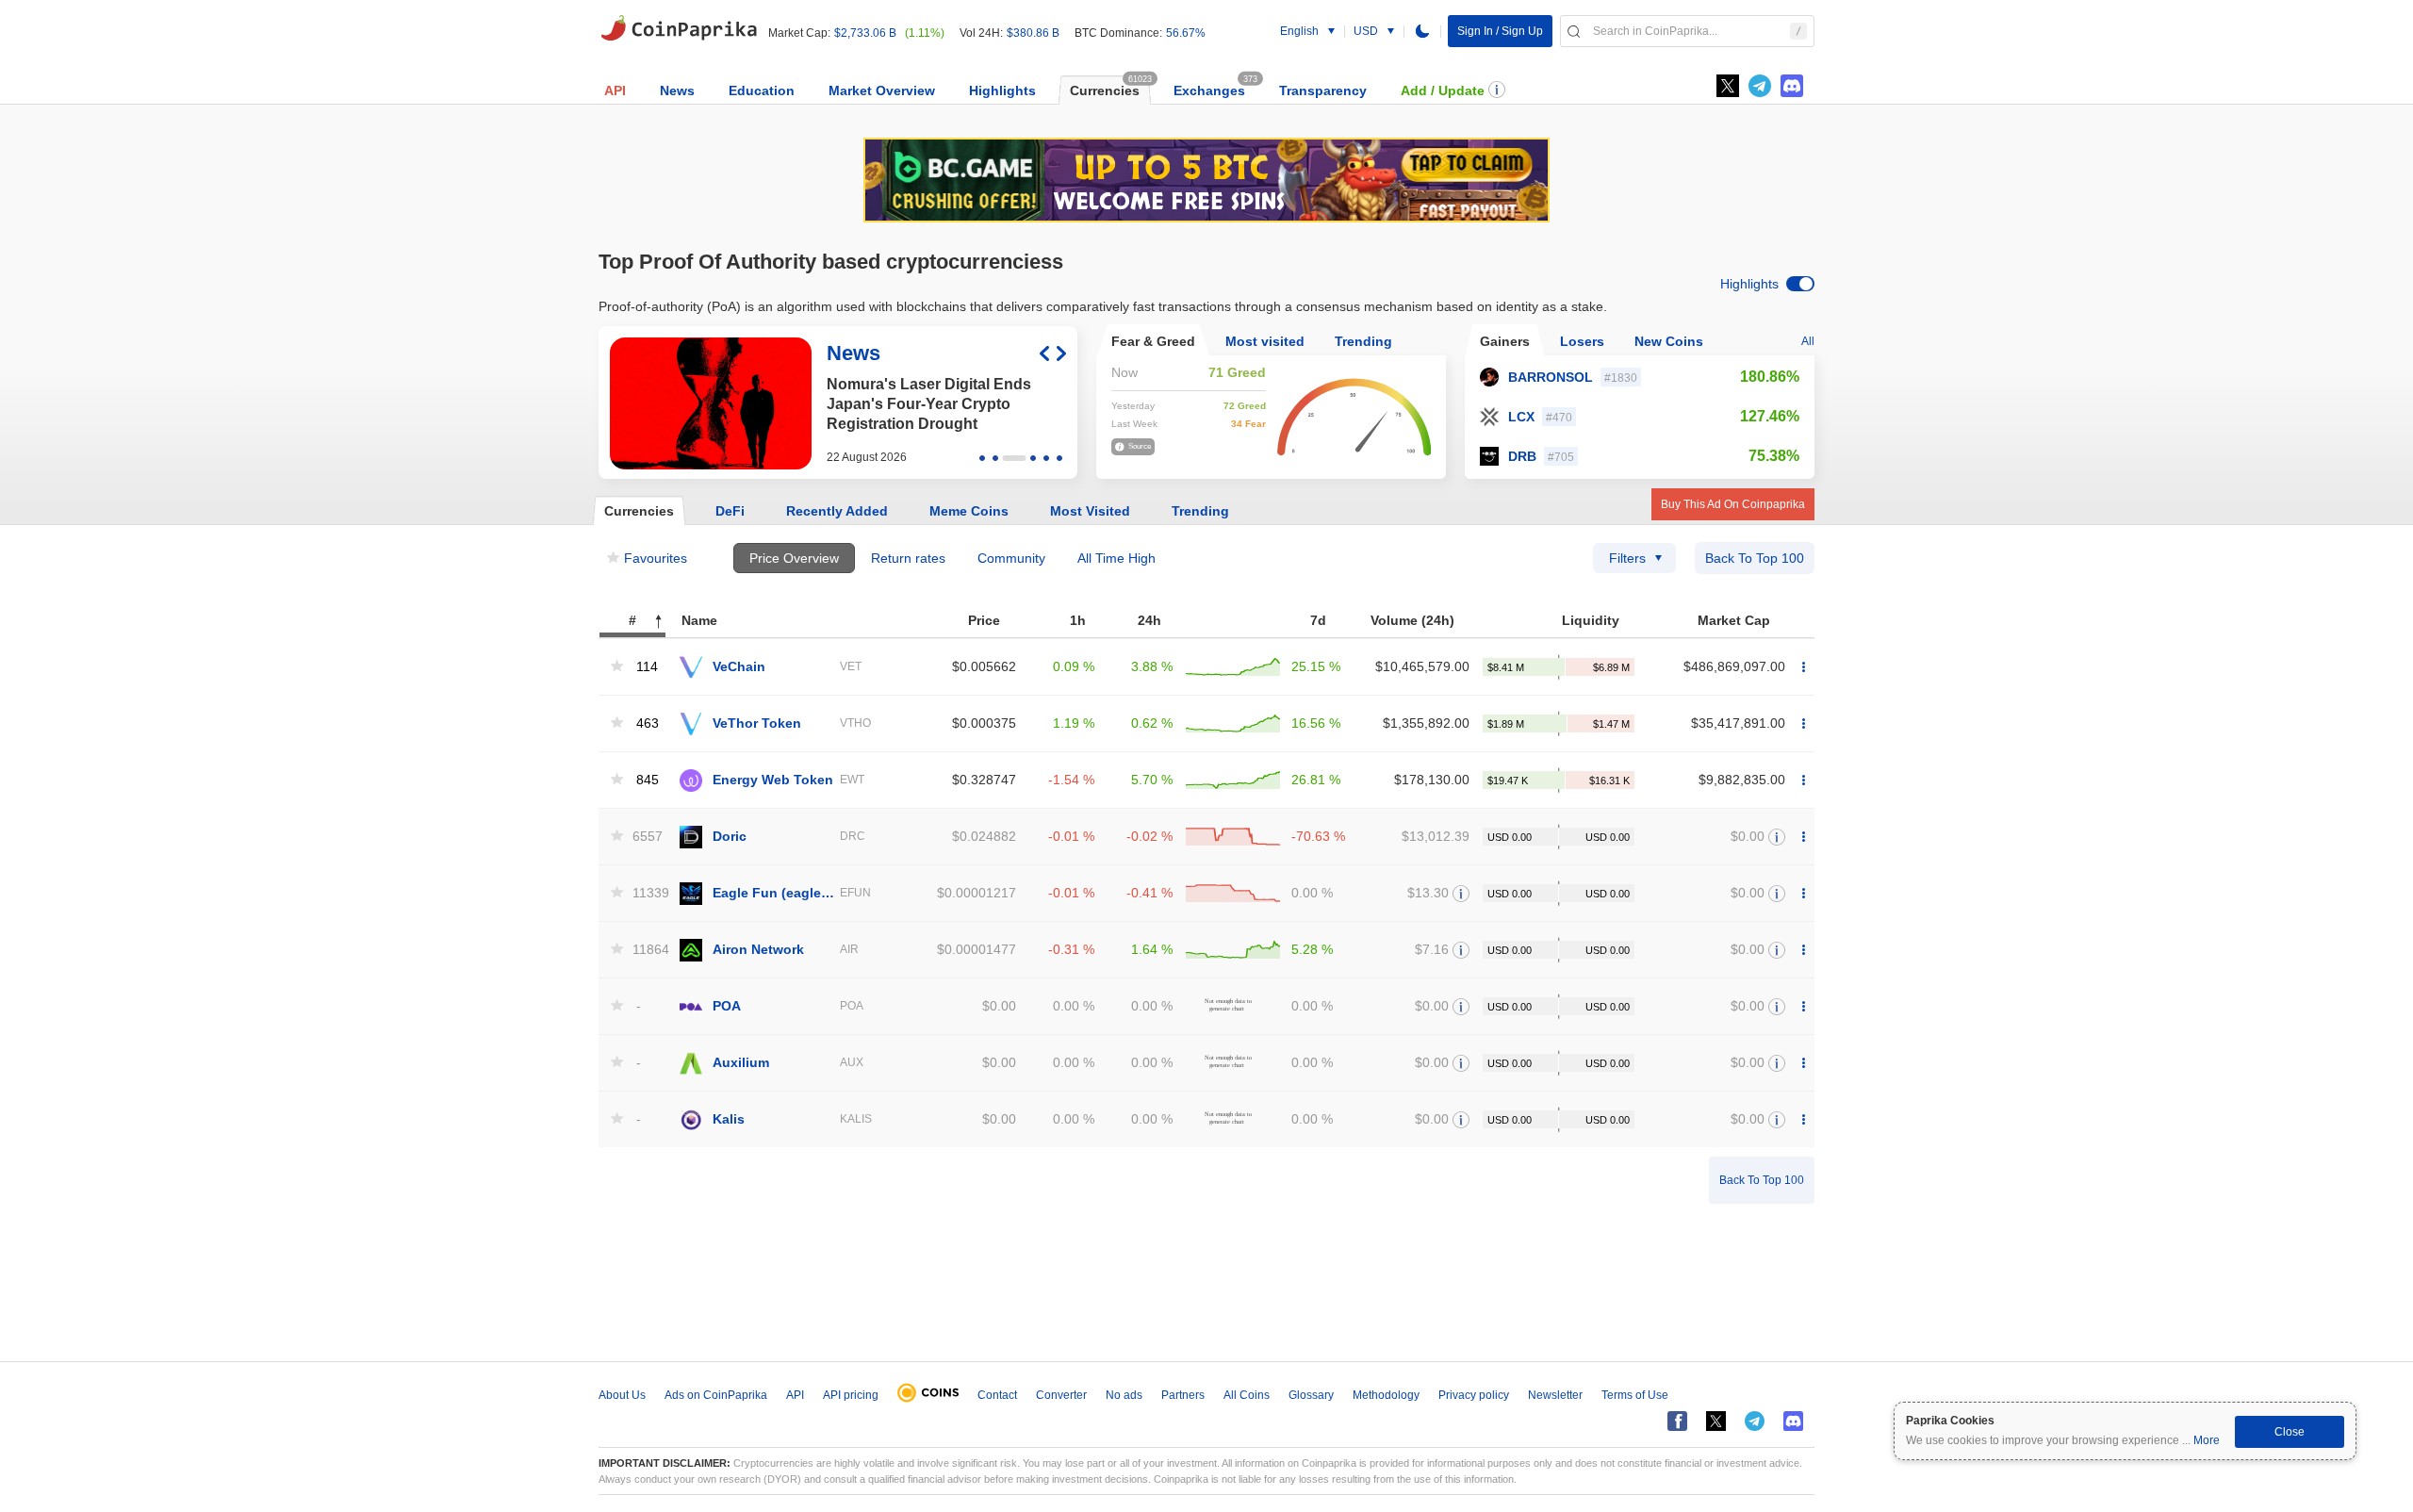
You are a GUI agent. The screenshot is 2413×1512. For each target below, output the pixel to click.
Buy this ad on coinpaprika (1733, 504)
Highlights (1002, 90)
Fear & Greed (1153, 341)
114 (647, 667)
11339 (646, 893)
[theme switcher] (1422, 31)
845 (648, 780)
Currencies (1105, 90)
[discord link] (1792, 86)
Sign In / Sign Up (1500, 31)
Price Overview (794, 558)
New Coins (1669, 341)
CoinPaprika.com (679, 28)
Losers (1582, 341)
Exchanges (1209, 90)
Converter (1061, 1395)
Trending (1363, 341)
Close (2290, 1432)
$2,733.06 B (865, 33)
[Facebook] (1677, 1421)
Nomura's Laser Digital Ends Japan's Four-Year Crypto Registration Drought (929, 404)
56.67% (1186, 33)
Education (762, 90)
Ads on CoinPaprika (716, 1395)
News (677, 90)
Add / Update (1443, 90)
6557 (646, 837)
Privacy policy (1474, 1395)
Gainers (1505, 341)
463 (648, 723)
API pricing (851, 1395)
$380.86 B (1033, 33)
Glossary (1311, 1395)
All (1808, 341)
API (615, 90)
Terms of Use (1635, 1395)
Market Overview (882, 90)
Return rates (908, 558)
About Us (622, 1395)
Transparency (1323, 90)
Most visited (1265, 341)
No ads (1124, 1395)
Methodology (1386, 1395)
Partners (1183, 1395)
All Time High (1116, 558)
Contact (997, 1395)
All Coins (1247, 1395)
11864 (646, 950)
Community (1011, 558)
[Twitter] (1728, 86)
